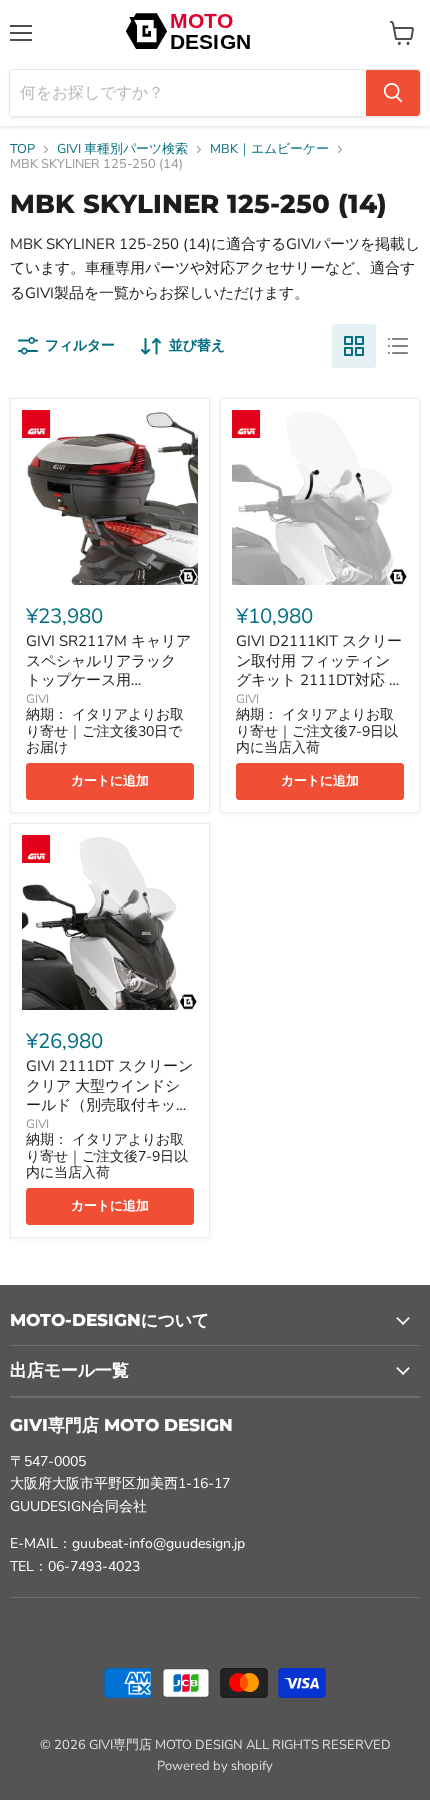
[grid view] (354, 346)
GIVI (37, 699)
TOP (22, 149)
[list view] (398, 346)
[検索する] (393, 93)
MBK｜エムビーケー (269, 149)
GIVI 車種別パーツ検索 (122, 149)
